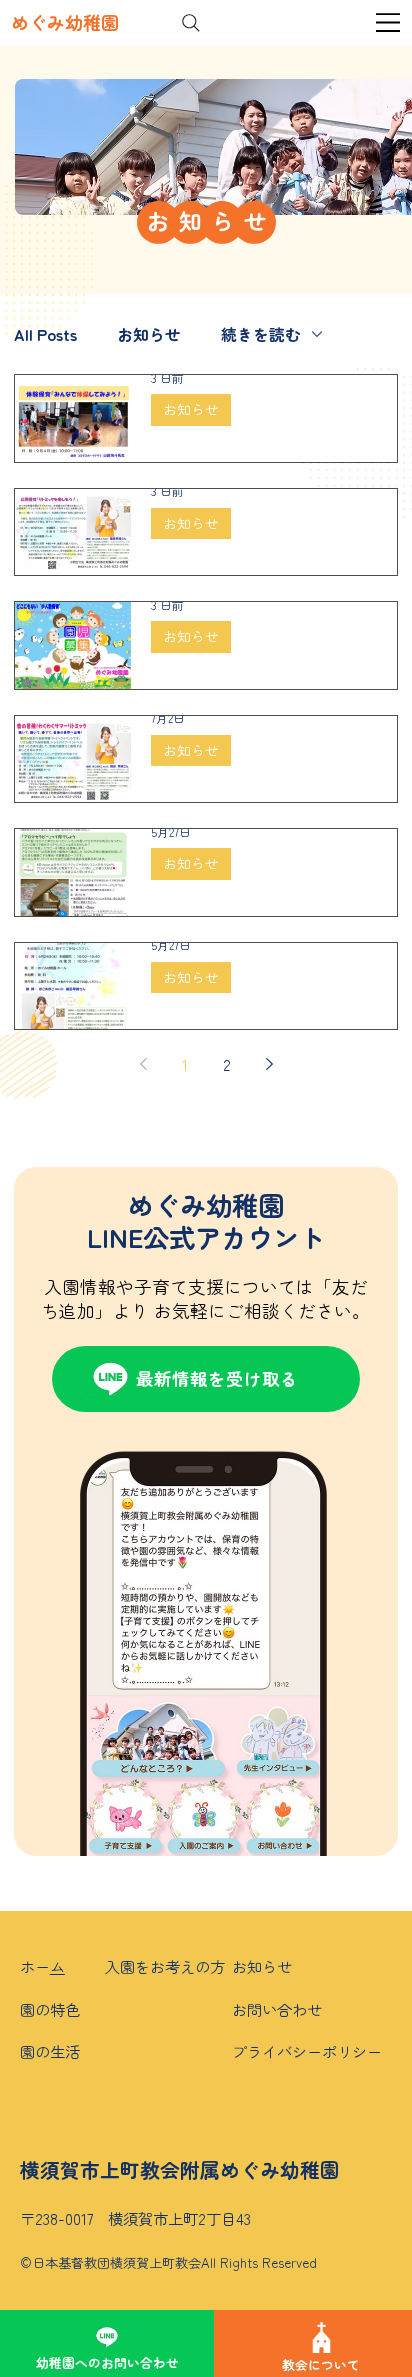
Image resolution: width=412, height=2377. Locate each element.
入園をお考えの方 (165, 1966)
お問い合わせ (277, 2009)
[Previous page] (143, 1064)
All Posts (45, 334)
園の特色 (50, 2009)
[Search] (191, 23)
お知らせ (149, 334)
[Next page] (269, 1064)
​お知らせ (262, 1966)
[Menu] (388, 22)
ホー (35, 1966)
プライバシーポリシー (307, 2051)
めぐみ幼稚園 (65, 22)
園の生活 (50, 2051)
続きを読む (261, 334)
